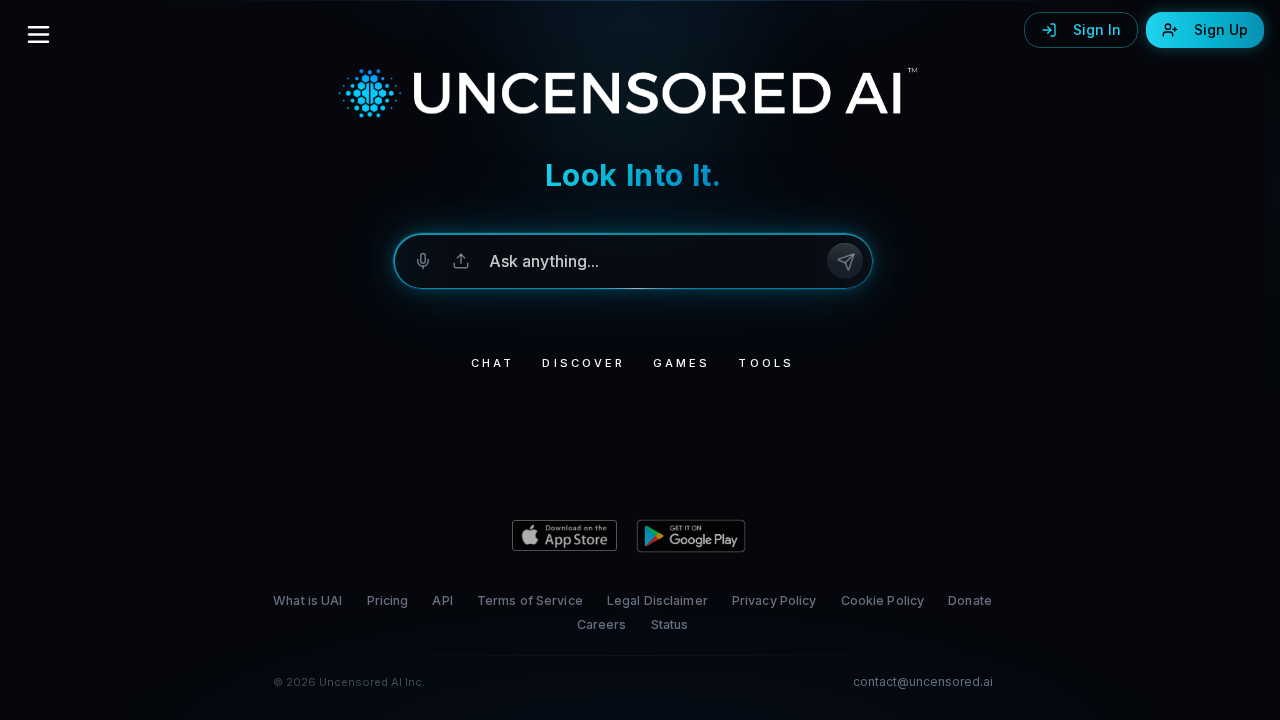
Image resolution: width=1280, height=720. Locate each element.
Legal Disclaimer (657, 600)
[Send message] (845, 261)
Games (681, 363)
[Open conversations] (38, 34)
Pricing (388, 600)
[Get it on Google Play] (691, 536)
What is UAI (307, 600)
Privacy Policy (774, 600)
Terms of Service (530, 600)
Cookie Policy (883, 600)
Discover (583, 363)
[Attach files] (461, 261)
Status (670, 624)
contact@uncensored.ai (923, 682)
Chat (492, 363)
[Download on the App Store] (564, 535)
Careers (602, 624)
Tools (765, 363)
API (442, 600)
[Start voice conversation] (423, 261)
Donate (970, 600)
